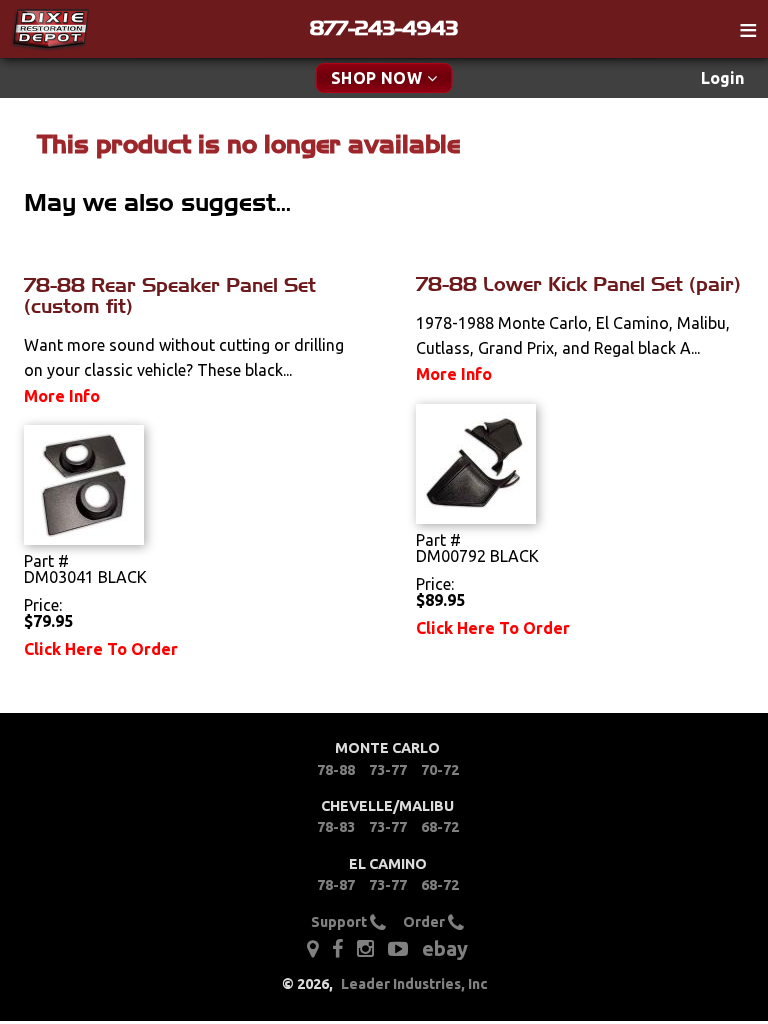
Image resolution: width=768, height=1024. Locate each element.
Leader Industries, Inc (414, 984)
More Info (62, 396)
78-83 (336, 827)
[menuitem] (722, 78)
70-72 (440, 770)
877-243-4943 (384, 28)
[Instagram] (365, 948)
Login (722, 78)
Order (425, 922)
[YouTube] (398, 948)
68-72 (440, 827)
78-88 (336, 770)
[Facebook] (339, 948)
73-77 (388, 770)
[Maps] (312, 948)
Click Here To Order (101, 649)
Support (340, 922)
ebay (445, 948)
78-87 (336, 885)
